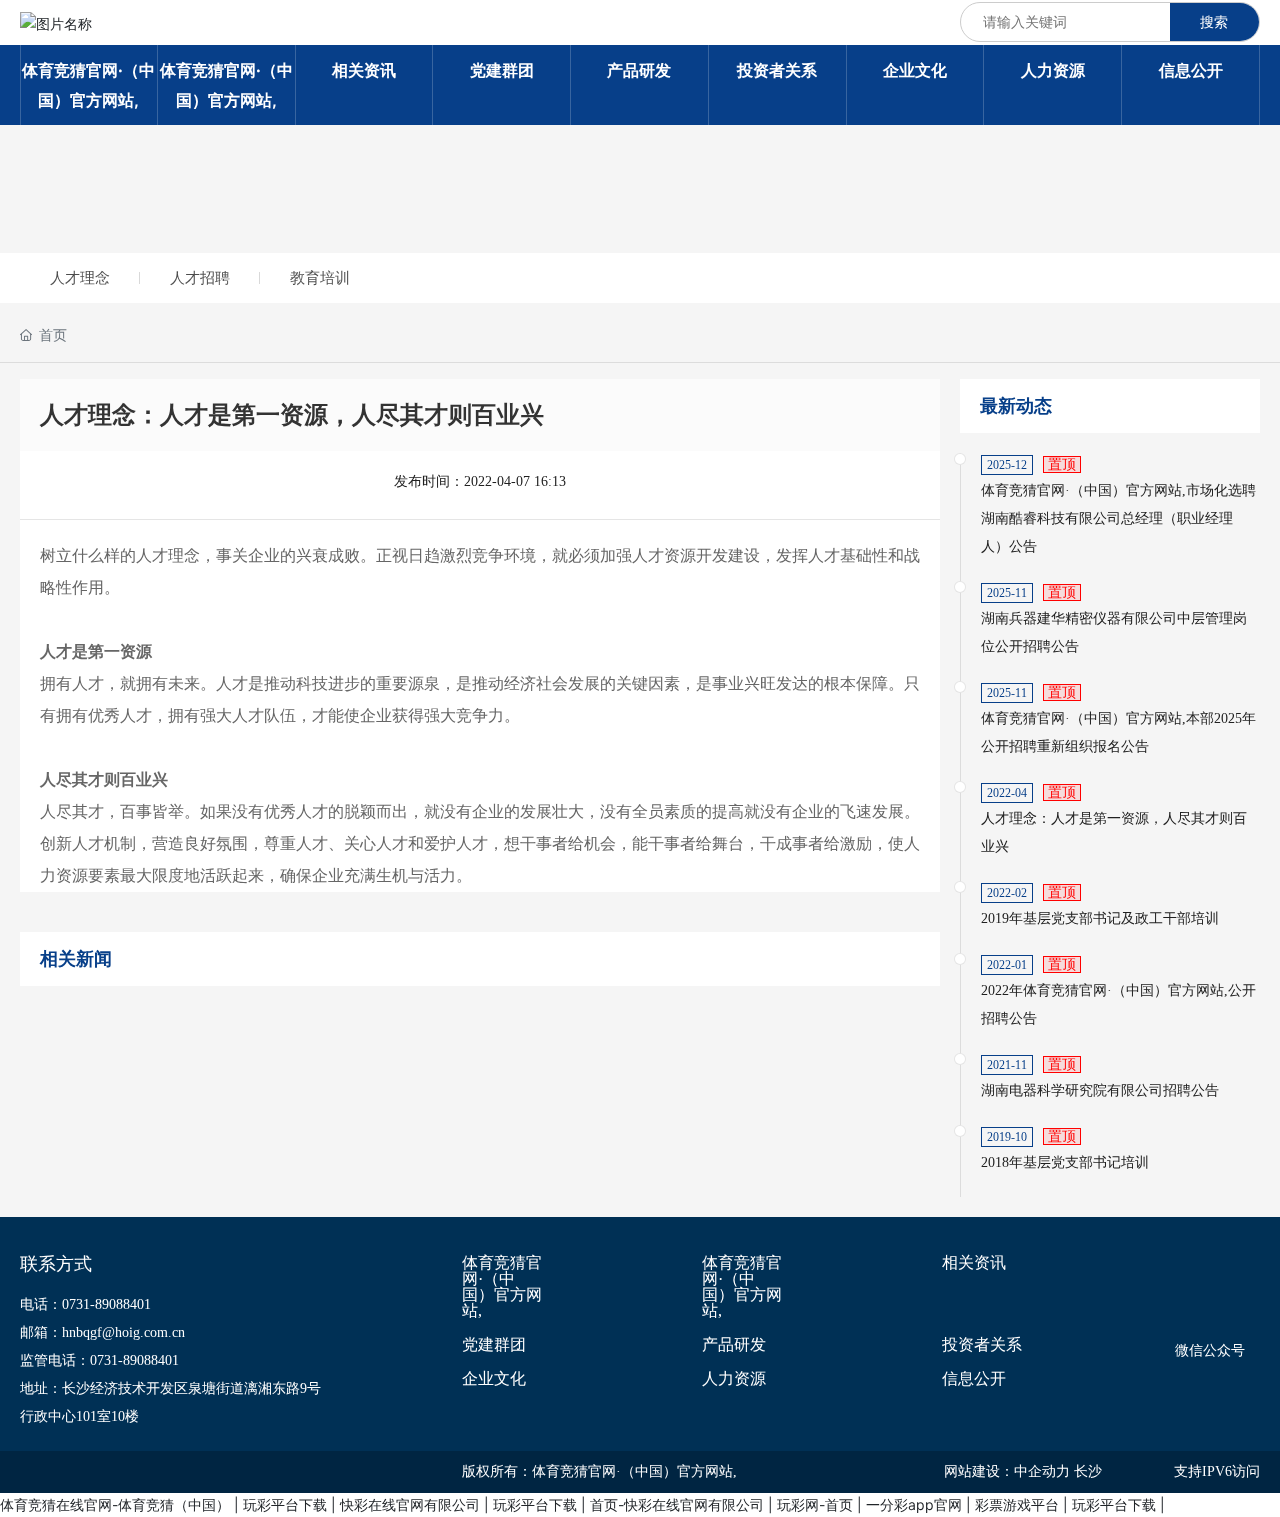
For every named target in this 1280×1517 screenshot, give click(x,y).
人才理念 (80, 277)
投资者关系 (982, 1345)
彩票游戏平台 (1017, 1504)
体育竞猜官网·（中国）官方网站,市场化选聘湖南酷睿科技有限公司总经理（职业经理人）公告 (1118, 518)
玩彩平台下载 (285, 1504)
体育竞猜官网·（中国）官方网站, (502, 1287)
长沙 (1088, 1471)
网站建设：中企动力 (1007, 1471)
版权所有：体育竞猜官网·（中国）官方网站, (599, 1471)
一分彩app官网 (914, 1504)
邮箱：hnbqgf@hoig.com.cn (102, 1332)
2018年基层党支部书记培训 (1065, 1162)
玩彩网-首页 (815, 1504)
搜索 (1214, 21)
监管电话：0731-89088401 (99, 1360)
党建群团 (494, 1345)
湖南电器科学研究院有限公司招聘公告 (1100, 1090)
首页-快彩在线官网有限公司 (677, 1504)
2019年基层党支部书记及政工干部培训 (1100, 918)
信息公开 (974, 1379)
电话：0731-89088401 (85, 1304)
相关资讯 (974, 1263)
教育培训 (320, 277)
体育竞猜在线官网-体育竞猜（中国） (115, 1504)
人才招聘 (200, 277)
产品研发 (734, 1345)
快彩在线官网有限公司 (410, 1504)
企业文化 (494, 1379)
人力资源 (734, 1379)
